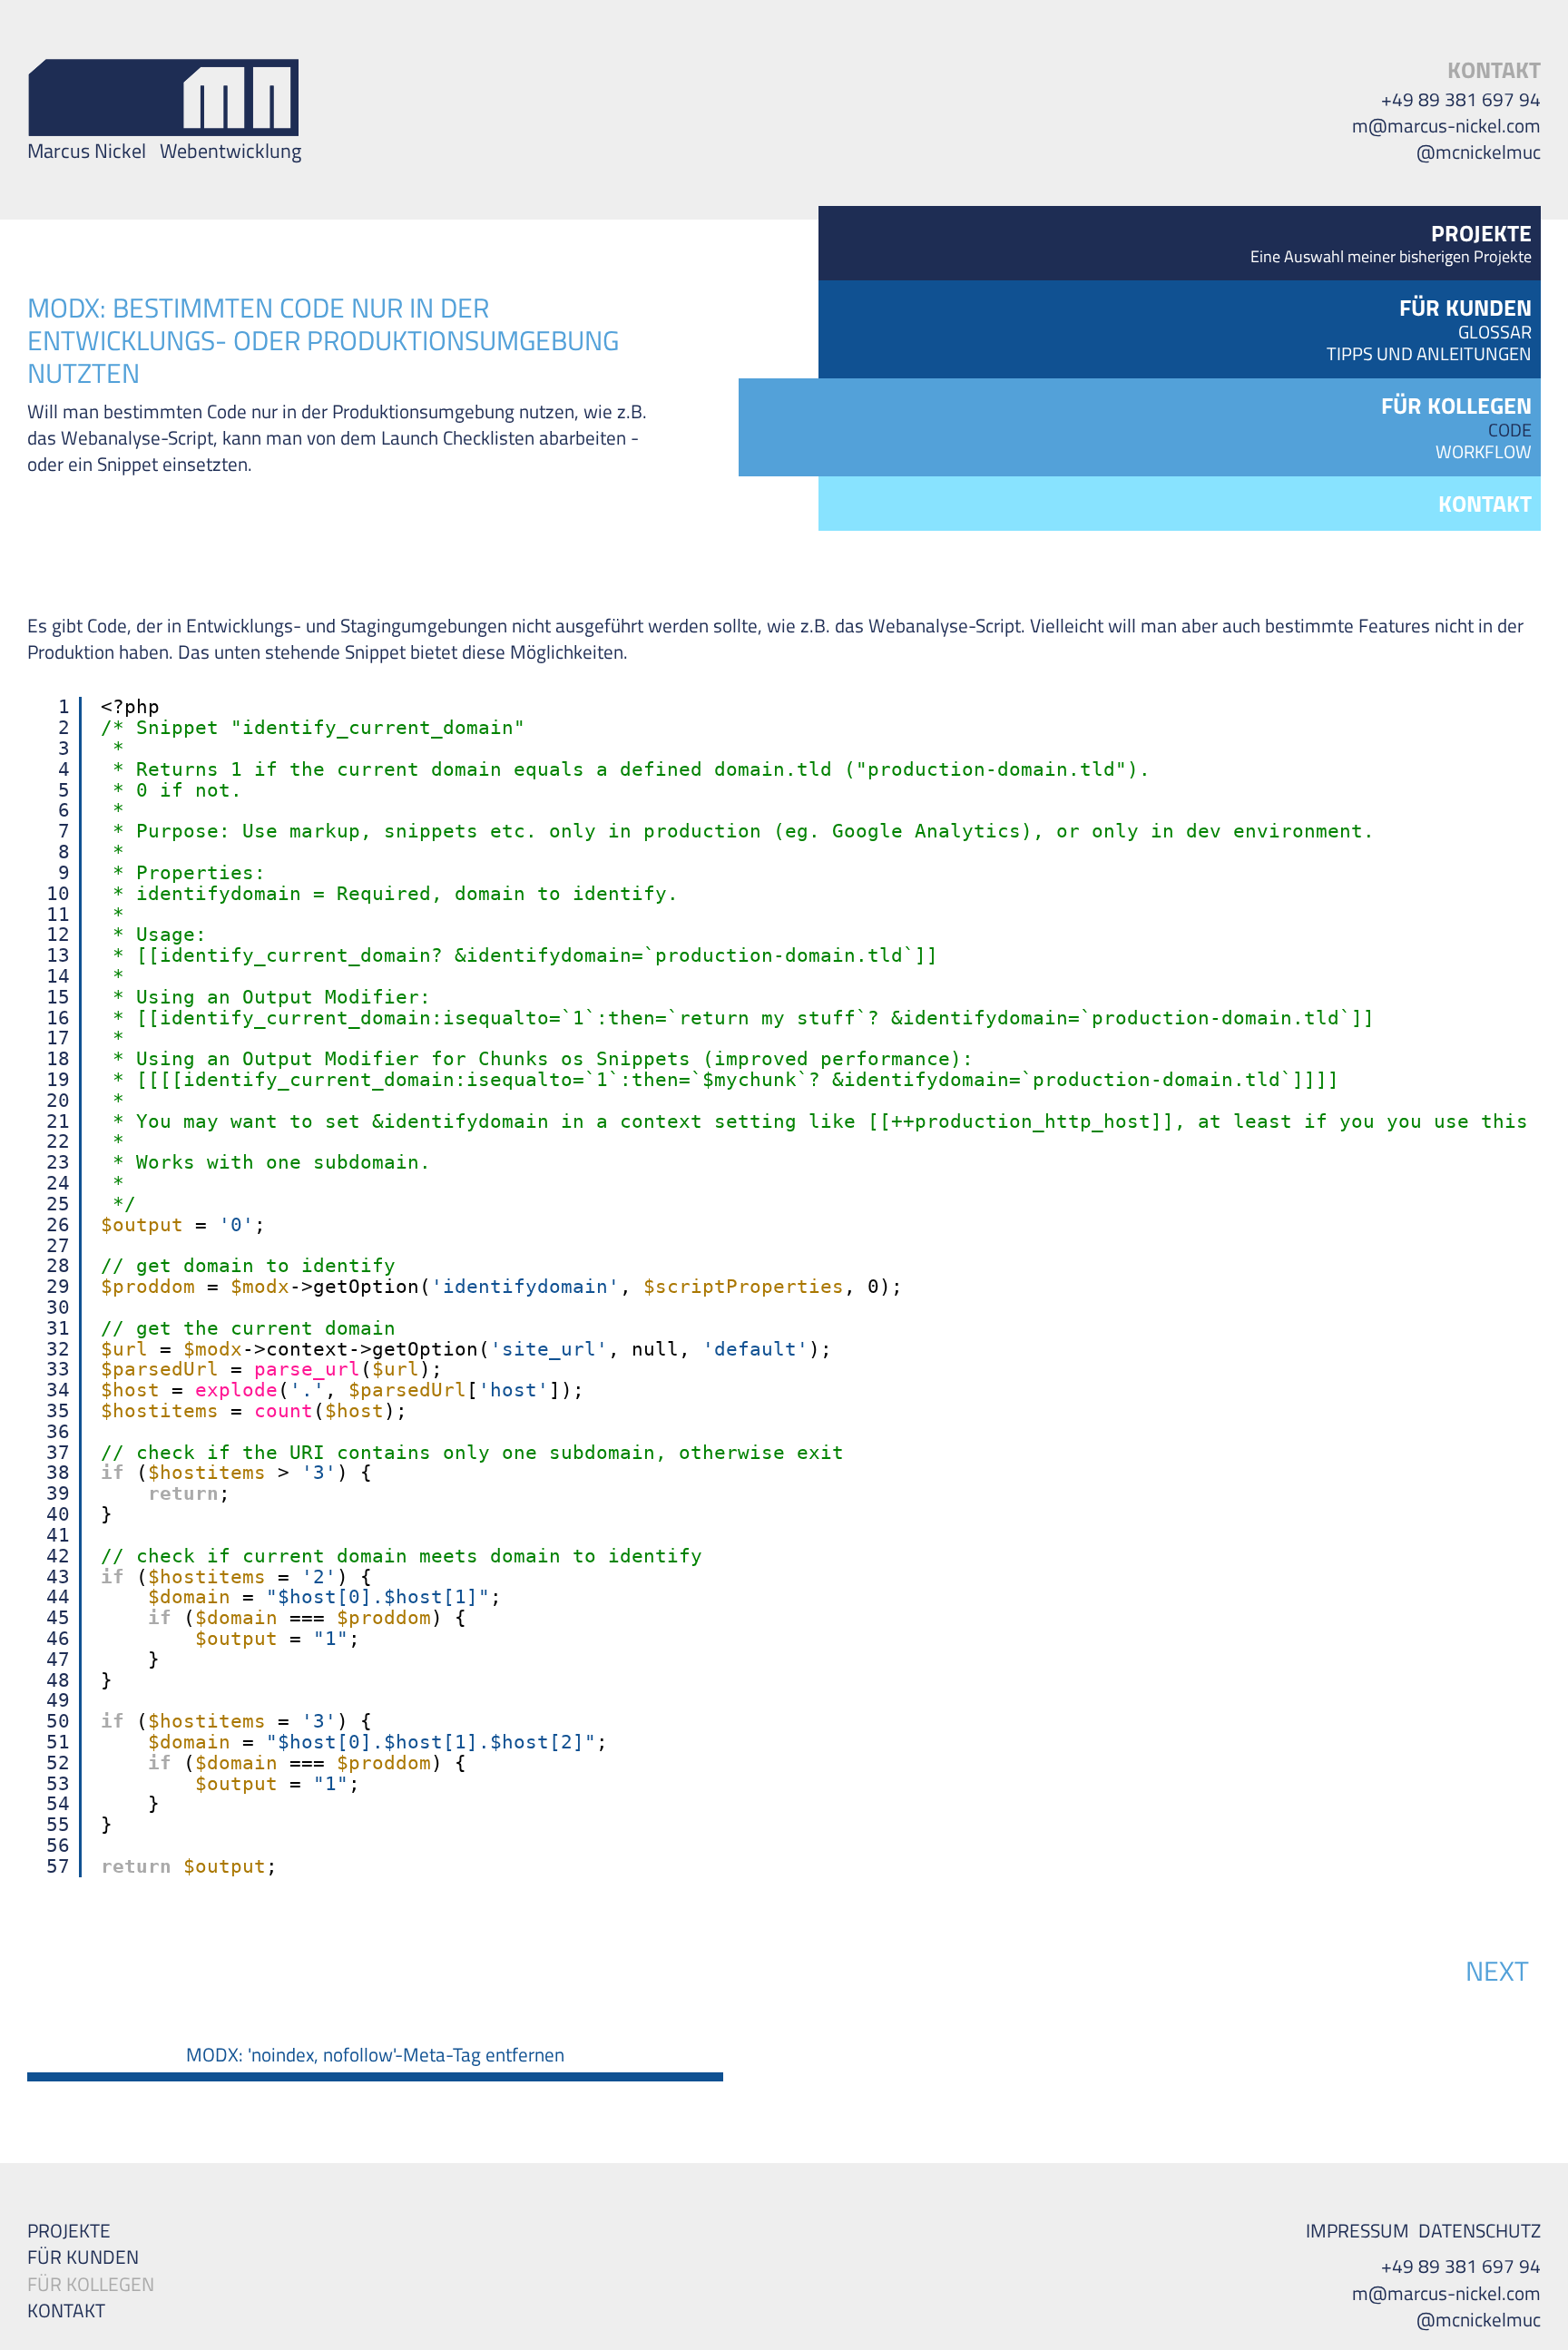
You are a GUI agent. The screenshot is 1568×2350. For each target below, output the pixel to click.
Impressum (1357, 2231)
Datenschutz (1480, 2231)
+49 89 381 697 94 (1461, 99)
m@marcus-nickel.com (1446, 126)
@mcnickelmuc (1479, 152)
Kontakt (1494, 70)
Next (1497, 1971)
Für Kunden (83, 2257)
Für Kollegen (91, 2284)
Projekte (69, 2231)
